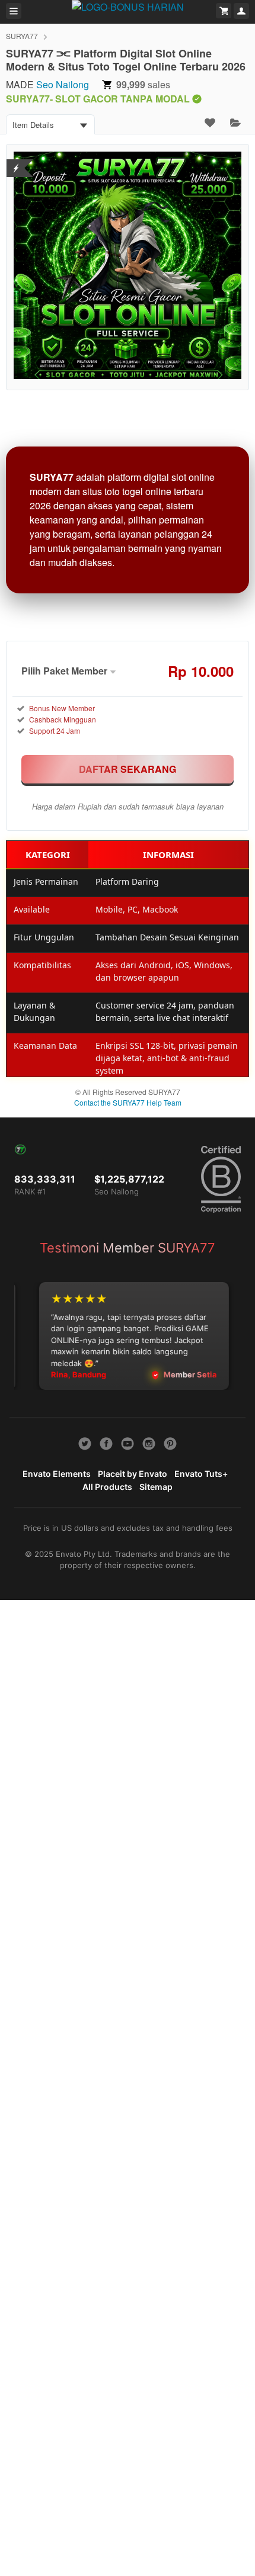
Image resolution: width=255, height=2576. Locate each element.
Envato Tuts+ (201, 1474)
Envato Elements (57, 1474)
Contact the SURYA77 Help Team (128, 1102)
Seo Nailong (63, 84)
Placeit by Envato (133, 1474)
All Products (107, 1487)
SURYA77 (22, 36)
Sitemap (156, 1487)
